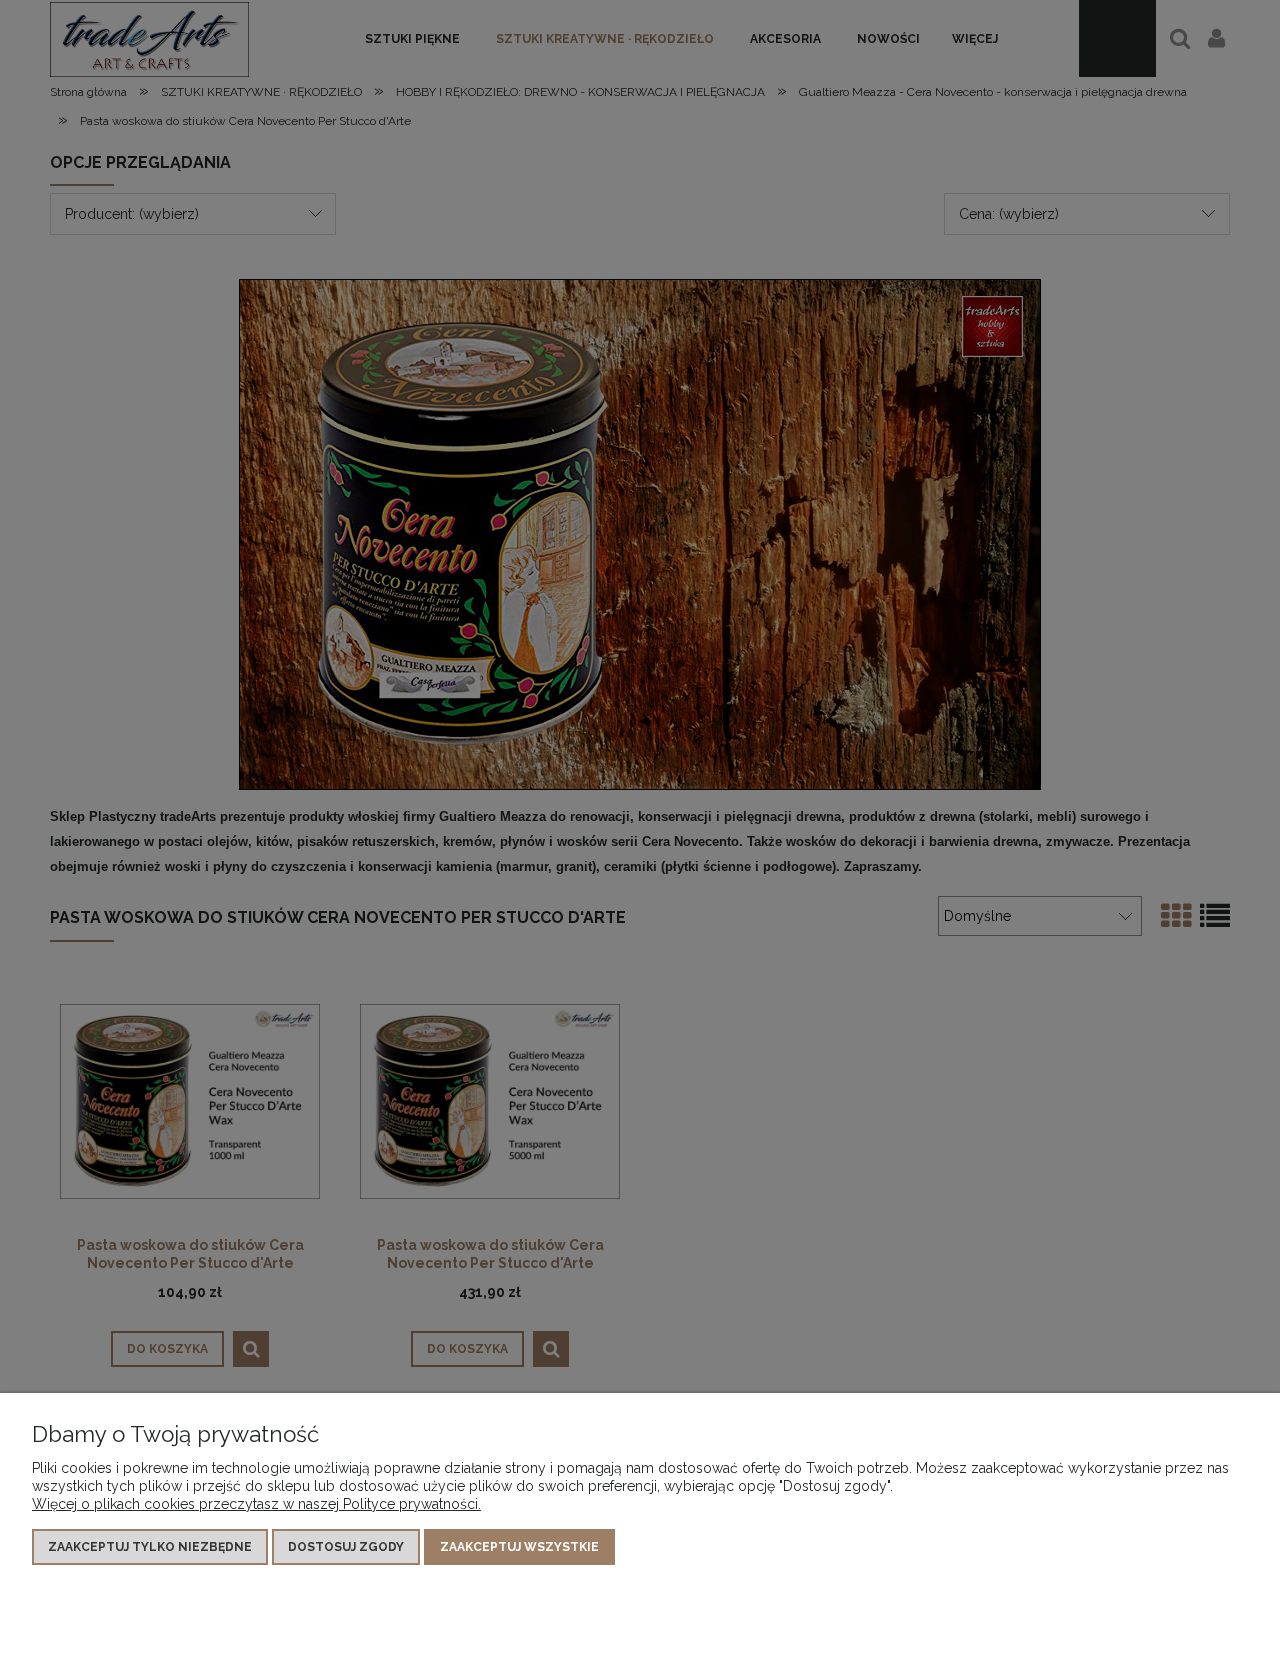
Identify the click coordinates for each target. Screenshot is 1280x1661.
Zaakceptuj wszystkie (519, 1547)
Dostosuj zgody (346, 1547)
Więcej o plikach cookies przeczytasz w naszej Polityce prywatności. (256, 1504)
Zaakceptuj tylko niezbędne (150, 1547)
